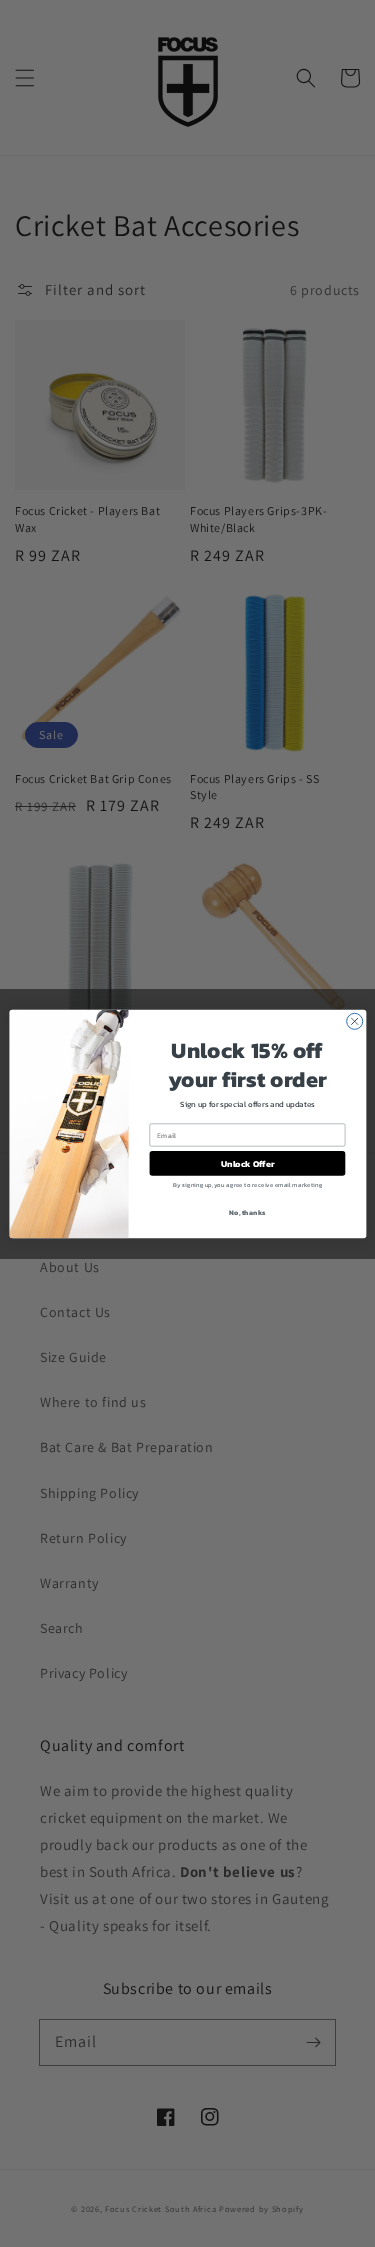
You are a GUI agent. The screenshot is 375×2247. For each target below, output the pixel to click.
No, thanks (247, 1211)
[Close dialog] (354, 1021)
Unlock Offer (247, 1163)
